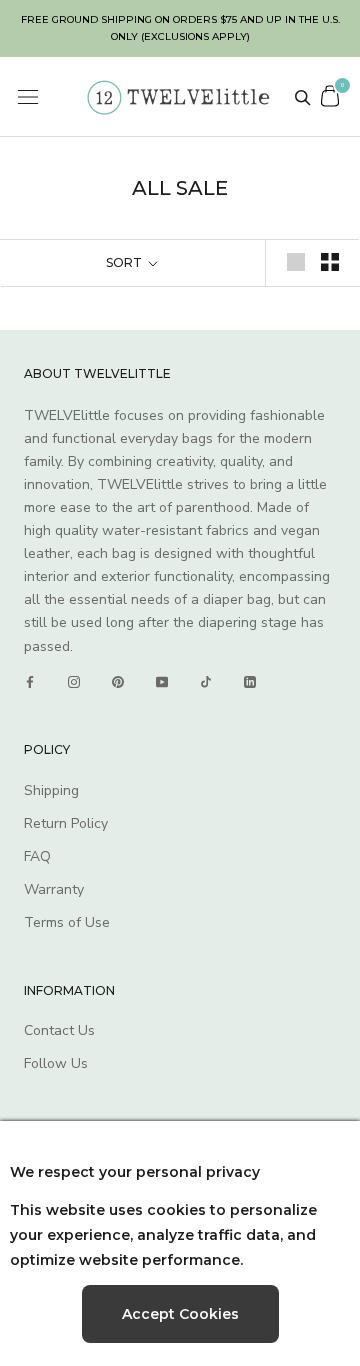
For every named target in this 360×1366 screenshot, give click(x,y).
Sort (125, 262)
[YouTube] (162, 682)
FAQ (37, 856)
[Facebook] (30, 682)
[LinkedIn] (250, 682)
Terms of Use (67, 922)
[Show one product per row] (296, 262)
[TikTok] (206, 682)
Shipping (51, 790)
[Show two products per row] (330, 262)
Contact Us (59, 1030)
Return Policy (66, 823)
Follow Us (56, 1063)
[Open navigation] (28, 97)
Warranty (54, 889)
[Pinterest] (118, 682)
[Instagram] (74, 682)
